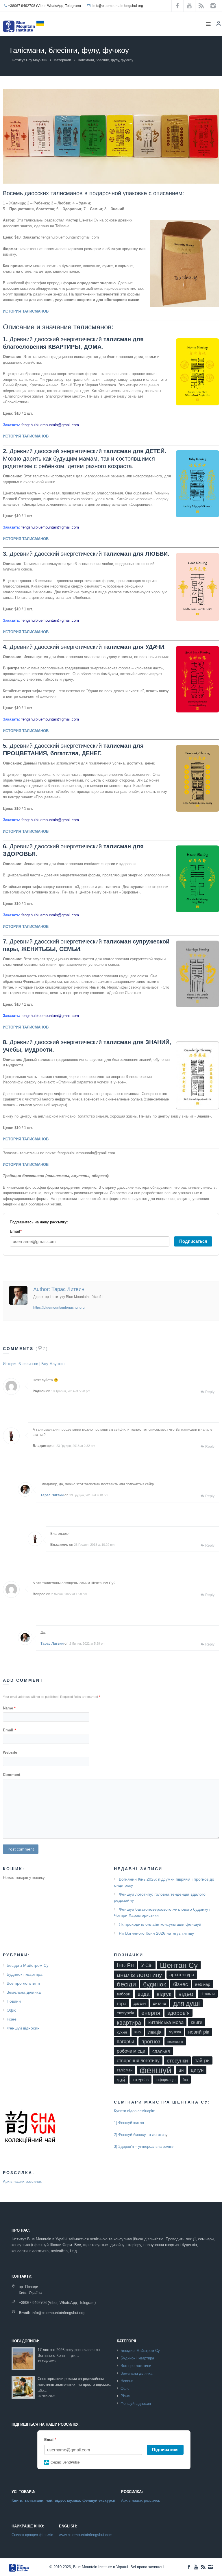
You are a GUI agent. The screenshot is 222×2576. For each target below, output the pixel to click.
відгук (164, 1994)
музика (175, 2032)
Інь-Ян (125, 1965)
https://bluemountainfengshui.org (59, 1308)
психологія (175, 2042)
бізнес (181, 1984)
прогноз (151, 2042)
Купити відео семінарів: (135, 2111)
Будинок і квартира (25, 1974)
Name (9, 1708)
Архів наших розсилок (22, 2181)
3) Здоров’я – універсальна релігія (144, 2146)
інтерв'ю (140, 2080)
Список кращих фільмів (32, 2535)
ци (181, 2070)
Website (10, 1752)
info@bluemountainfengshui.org (118, 6)
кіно (138, 2032)
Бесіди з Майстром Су (28, 1965)
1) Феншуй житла (129, 2123)
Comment (12, 1775)
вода (144, 1994)
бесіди (126, 1984)
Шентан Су (179, 1965)
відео (186, 1994)
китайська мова (166, 2022)
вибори (124, 1994)
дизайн (140, 2003)
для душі (186, 2003)
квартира (129, 2023)
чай (121, 2080)
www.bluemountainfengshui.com (86, 2535)
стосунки (177, 2061)
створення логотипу (138, 2061)
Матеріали (62, 60)
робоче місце (131, 2051)
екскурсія (125, 2013)
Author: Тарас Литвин (59, 1289)
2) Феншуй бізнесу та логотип (140, 2135)
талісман (125, 2070)
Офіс (11, 2010)
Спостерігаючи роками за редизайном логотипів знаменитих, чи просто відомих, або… (74, 2385)
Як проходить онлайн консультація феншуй (160, 1924)
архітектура (182, 1975)
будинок (155, 1984)
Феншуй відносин (23, 2028)
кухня (122, 2032)
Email (9, 1730)
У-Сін (147, 1965)
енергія (151, 2013)
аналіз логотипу (139, 1975)
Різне (12, 2019)
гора (122, 2003)
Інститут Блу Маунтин (29, 60)
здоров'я (178, 2013)
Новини (14, 2001)
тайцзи (202, 2061)
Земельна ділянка (24, 1992)
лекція (155, 2032)
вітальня (208, 1994)
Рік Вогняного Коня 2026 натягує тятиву (156, 1933)
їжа (185, 2080)
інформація (166, 2080)
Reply (210, 1392)
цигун (197, 2070)
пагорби (125, 2042)
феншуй (156, 2070)
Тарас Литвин (52, 1495)
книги (197, 2022)
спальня (161, 2051)
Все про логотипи (23, 1983)
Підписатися (165, 2449)
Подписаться (193, 1241)
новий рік (199, 2032)
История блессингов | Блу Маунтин (34, 1364)
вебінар (203, 1984)
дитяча (159, 2003)
